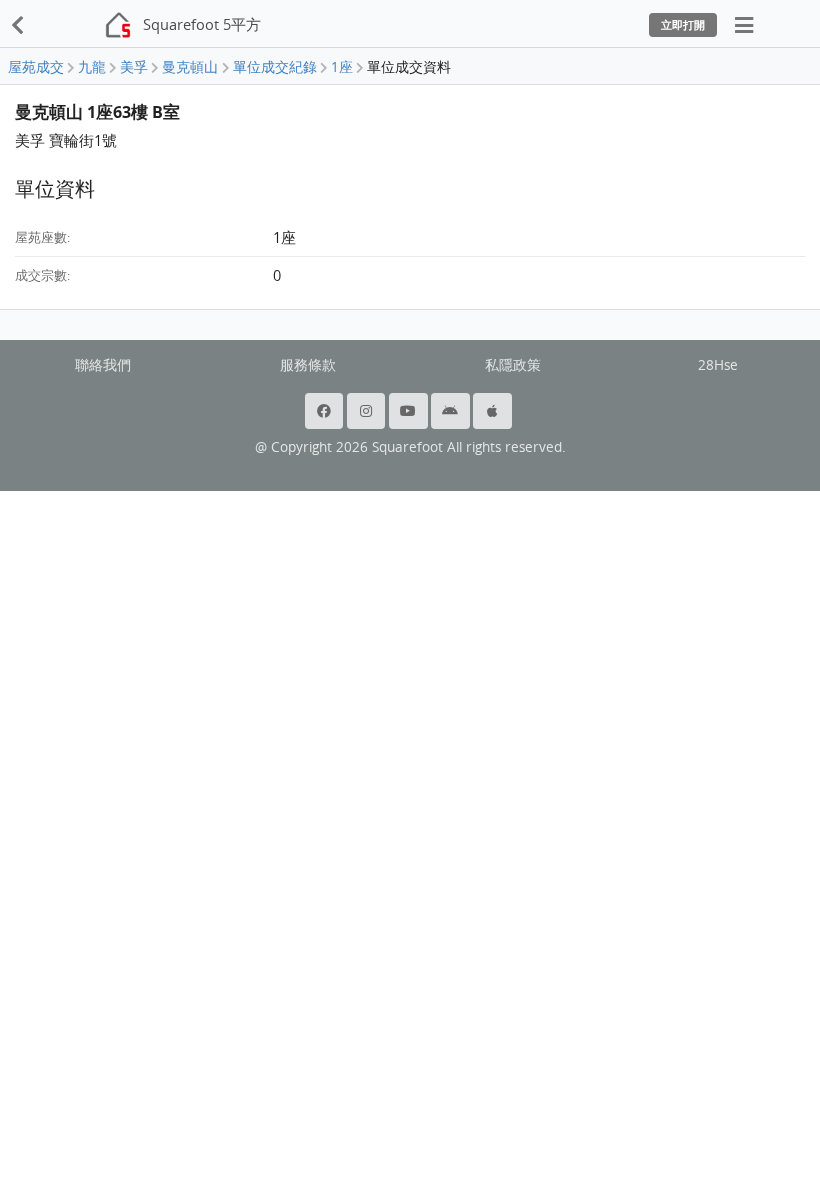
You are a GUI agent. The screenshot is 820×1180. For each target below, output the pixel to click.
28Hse (718, 365)
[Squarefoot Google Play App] (452, 411)
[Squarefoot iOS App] (494, 411)
